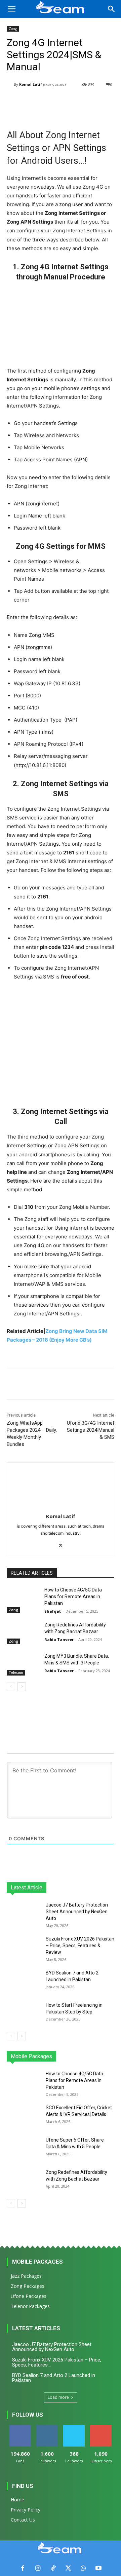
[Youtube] (98, 2568)
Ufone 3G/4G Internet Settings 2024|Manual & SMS (91, 1430)
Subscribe (101, 2428)
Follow (47, 2428)
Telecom (16, 1673)
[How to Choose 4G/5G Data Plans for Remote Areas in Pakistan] (23, 1598)
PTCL (109, 2056)
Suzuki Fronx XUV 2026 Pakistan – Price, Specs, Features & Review (80, 1946)
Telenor (51, 2056)
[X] (61, 1544)
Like (20, 2428)
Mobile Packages (37, 2262)
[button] (11, 9)
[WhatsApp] (83, 2568)
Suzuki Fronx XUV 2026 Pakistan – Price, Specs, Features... (57, 2362)
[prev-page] (11, 1687)
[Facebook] (23, 2568)
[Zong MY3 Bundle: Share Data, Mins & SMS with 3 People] (23, 1664)
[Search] (112, 9)
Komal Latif (31, 84)
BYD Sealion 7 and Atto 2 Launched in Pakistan (54, 2378)
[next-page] (22, 1687)
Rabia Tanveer (59, 1639)
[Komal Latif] (10, 85)
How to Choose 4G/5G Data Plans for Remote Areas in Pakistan (73, 1596)
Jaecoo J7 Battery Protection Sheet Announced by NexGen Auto (77, 1912)
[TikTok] (53, 2568)
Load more (58, 2397)
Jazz (31, 2056)
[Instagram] (38, 2568)
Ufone (90, 2056)
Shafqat (53, 1611)
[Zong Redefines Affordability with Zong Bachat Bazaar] (23, 1633)
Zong (13, 29)
